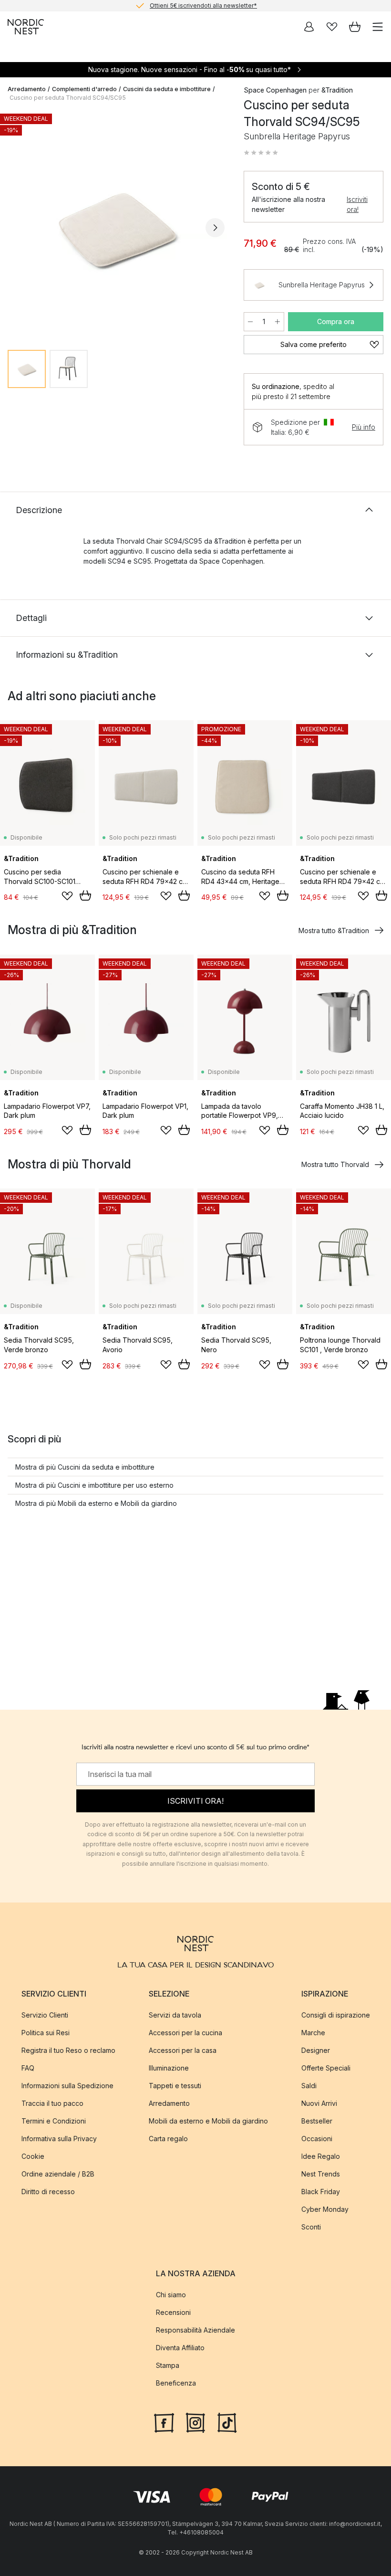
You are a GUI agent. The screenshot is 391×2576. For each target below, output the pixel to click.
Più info (364, 427)
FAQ (28, 2067)
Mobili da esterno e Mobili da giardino (208, 2120)
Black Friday (321, 2191)
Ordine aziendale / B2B (58, 2173)
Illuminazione (169, 2067)
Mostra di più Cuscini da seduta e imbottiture (85, 1467)
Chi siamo (171, 2295)
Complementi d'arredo (84, 89)
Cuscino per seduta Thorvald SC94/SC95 (68, 98)
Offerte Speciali (326, 2067)
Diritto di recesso (48, 2191)
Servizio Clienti (45, 2014)
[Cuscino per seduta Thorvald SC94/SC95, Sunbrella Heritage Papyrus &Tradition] (116, 226)
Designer (316, 2050)
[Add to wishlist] (67, 896)
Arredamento (27, 89)
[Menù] (378, 27)
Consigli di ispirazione (336, 2014)
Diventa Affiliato (180, 2348)
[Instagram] (195, 2422)
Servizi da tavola (175, 2014)
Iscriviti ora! (357, 204)
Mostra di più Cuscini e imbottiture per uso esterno (94, 1485)
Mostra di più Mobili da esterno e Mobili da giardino (96, 1503)
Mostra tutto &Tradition (334, 931)
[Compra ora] (85, 895)
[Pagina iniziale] (26, 27)
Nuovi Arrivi (319, 2103)
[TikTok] (227, 2422)
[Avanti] (215, 228)
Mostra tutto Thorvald (335, 1164)
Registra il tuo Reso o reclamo (68, 2050)
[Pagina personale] (309, 27)
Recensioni (173, 2312)
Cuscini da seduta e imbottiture (167, 89)
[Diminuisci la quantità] (250, 322)
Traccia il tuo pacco (52, 2103)
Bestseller (317, 2120)
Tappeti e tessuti (175, 2085)
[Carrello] (355, 27)
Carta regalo (168, 2138)
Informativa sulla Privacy (59, 2138)
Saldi (309, 2085)
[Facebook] (164, 2422)
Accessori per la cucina (185, 2032)
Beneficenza (176, 2383)
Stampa (168, 2365)
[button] (261, 153)
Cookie (33, 2156)
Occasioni (317, 2138)
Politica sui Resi (46, 2032)
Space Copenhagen (275, 90)
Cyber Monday (325, 2209)
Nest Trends (321, 2173)
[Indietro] (17, 228)
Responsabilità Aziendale (195, 2330)
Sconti (311, 2226)
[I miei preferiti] (332, 27)
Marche (313, 2032)
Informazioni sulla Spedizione (67, 2085)
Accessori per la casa (183, 2050)
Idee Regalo (321, 2156)
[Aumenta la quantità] (278, 322)
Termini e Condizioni (54, 2120)
